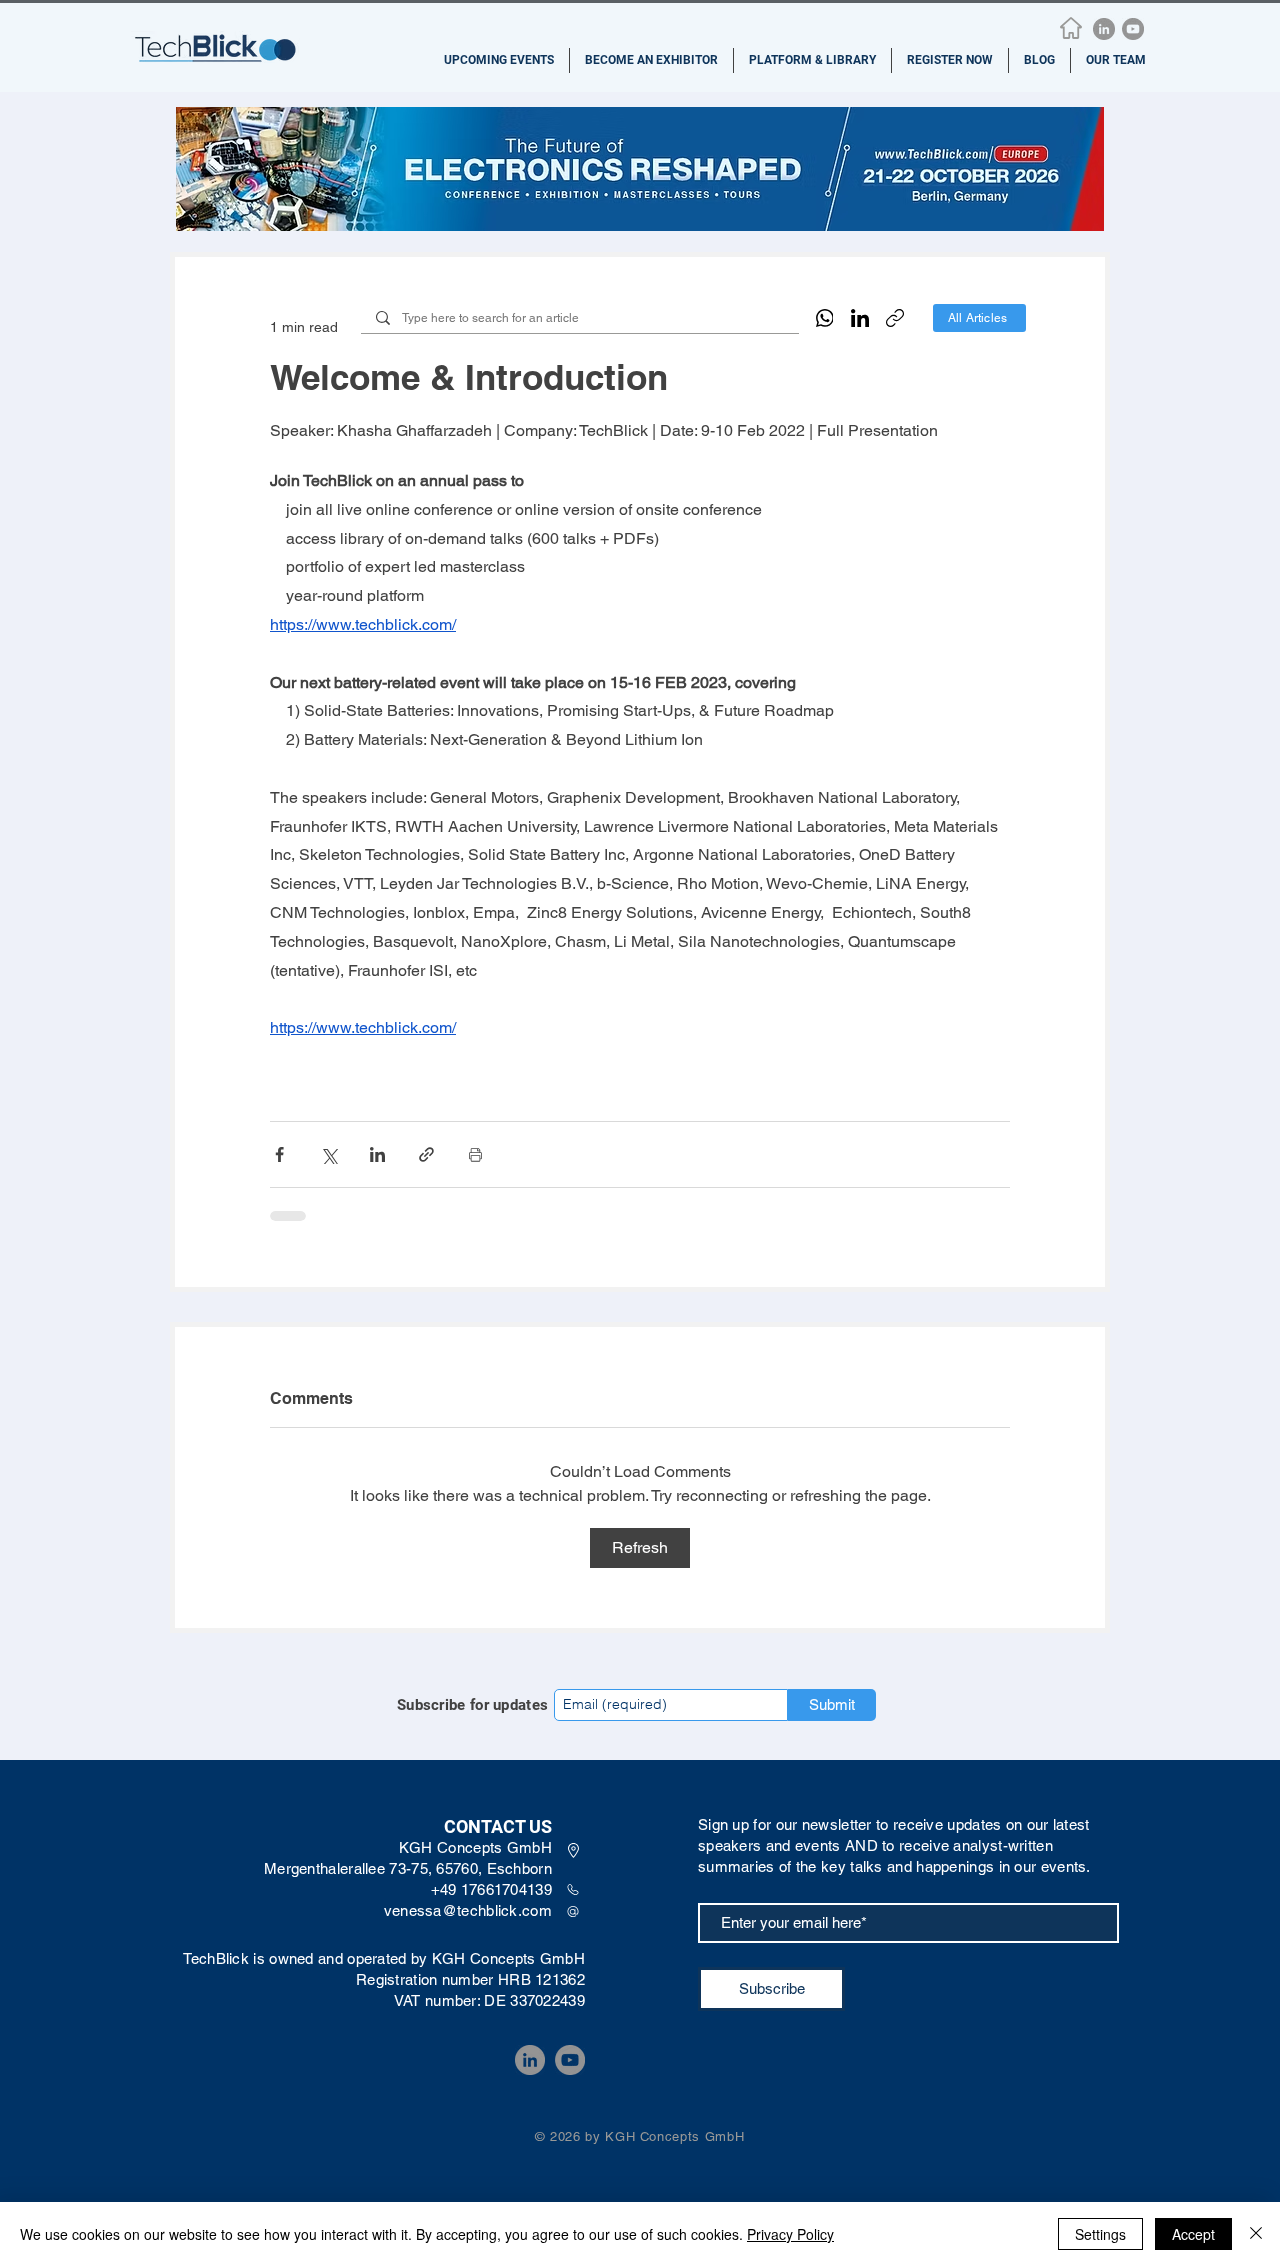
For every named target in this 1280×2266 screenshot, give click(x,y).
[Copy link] (895, 318)
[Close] (1256, 2234)
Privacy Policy (790, 2234)
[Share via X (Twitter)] (328, 1154)
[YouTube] (1133, 29)
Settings (1100, 2234)
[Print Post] (475, 1154)
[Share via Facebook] (279, 1154)
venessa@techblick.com (468, 1910)
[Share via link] (426, 1154)
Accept (1193, 2234)
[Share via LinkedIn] (377, 1154)
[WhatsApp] (825, 318)
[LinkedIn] (1104, 29)
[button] (499, 60)
